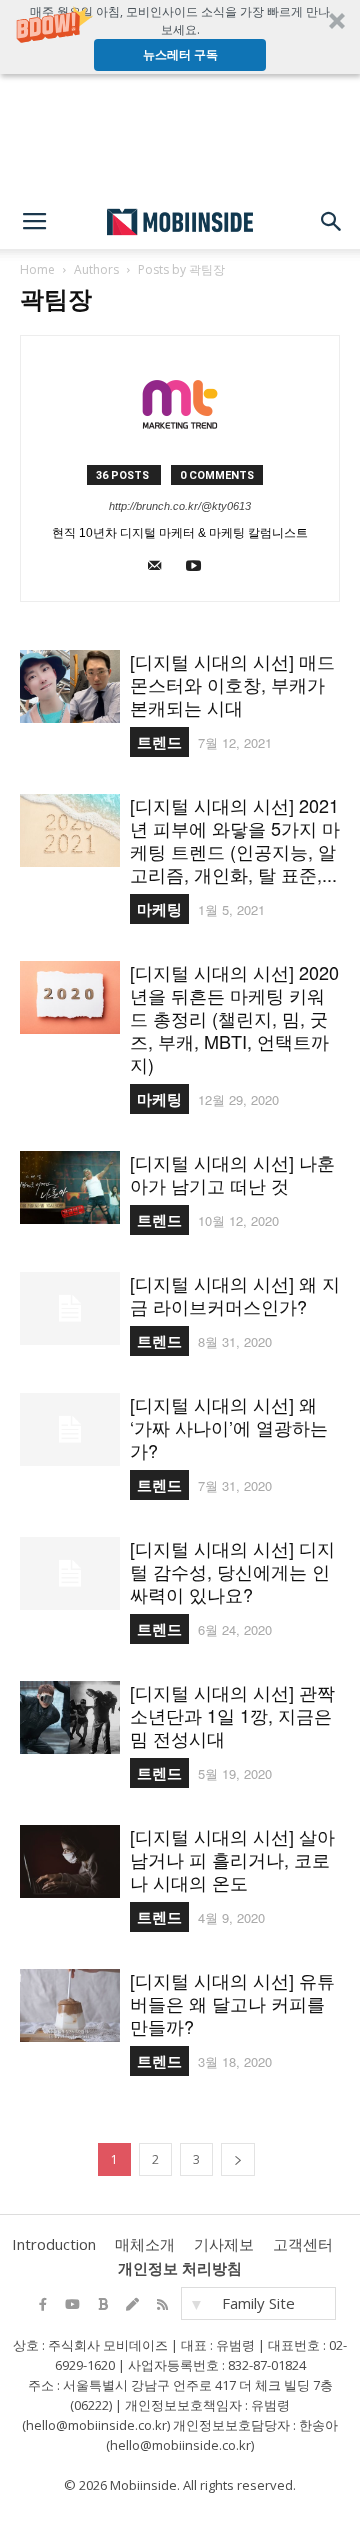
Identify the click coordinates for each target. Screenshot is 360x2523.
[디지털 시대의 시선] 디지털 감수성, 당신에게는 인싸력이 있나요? (232, 1571)
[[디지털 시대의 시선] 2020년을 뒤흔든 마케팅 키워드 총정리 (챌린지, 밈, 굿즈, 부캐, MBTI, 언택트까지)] (70, 997)
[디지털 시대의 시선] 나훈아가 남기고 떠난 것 (232, 1173)
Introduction (54, 2244)
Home (37, 269)
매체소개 (145, 2244)
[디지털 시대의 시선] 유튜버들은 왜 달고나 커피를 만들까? (232, 2003)
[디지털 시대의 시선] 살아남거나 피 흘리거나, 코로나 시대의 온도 (232, 1859)
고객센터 (303, 2244)
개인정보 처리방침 (180, 2268)
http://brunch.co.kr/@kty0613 (180, 506)
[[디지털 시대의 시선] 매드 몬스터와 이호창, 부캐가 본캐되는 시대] (70, 686)
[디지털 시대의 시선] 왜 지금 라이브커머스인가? (235, 1294)
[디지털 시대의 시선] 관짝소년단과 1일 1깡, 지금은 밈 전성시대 (232, 1715)
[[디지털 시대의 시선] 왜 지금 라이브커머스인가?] (70, 1308)
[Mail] (161, 570)
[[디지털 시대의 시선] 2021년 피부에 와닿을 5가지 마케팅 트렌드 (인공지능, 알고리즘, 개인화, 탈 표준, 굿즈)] (70, 830)
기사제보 (224, 2244)
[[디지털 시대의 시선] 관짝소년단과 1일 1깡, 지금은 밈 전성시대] (70, 1717)
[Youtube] (200, 570)
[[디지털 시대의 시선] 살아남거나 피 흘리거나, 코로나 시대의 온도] (70, 1861)
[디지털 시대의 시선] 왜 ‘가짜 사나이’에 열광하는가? (229, 1427)
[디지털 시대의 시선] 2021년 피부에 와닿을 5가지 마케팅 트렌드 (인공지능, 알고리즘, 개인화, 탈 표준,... (235, 839)
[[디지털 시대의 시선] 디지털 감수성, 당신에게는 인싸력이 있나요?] (70, 1573)
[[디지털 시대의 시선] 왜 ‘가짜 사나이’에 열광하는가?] (70, 1429)
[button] (180, 37)
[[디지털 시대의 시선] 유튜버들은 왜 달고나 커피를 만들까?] (70, 2005)
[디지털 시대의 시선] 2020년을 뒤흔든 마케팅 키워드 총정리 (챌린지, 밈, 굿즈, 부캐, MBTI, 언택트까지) (234, 1018)
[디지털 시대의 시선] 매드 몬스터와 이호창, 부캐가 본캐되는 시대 (232, 684)
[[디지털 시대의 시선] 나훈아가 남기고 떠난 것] (70, 1187)
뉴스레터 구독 (180, 54)
